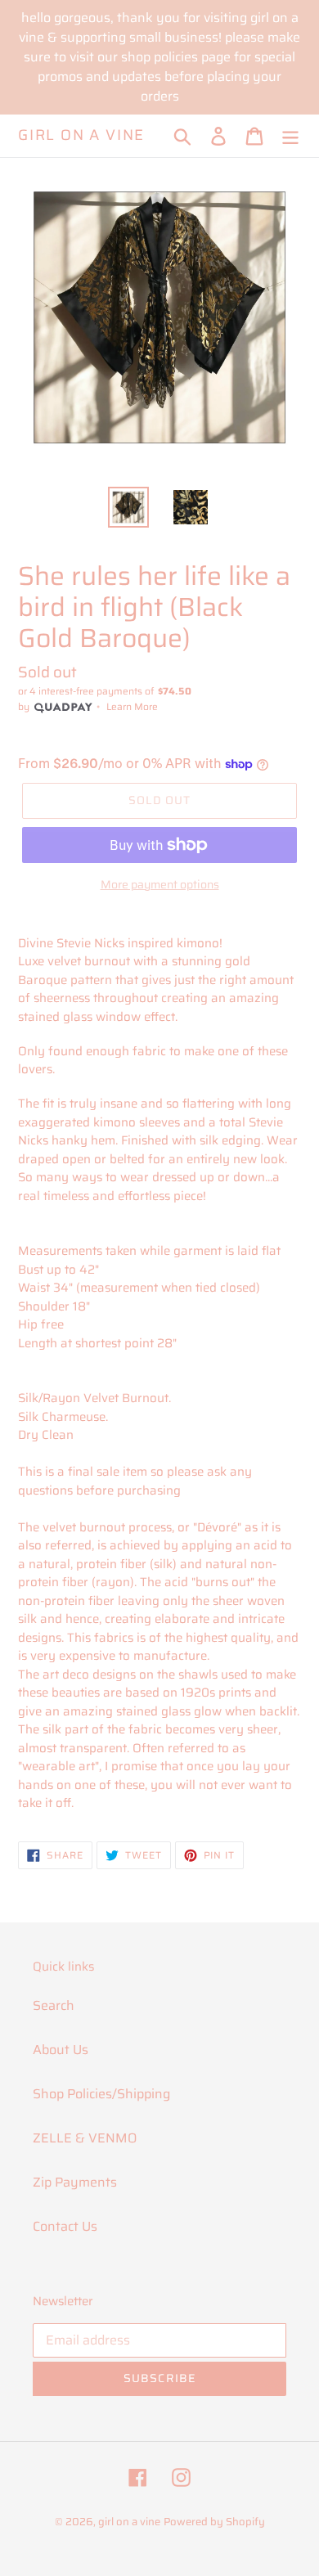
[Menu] (290, 136)
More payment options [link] (160, 885)
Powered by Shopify (214, 2522)
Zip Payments (75, 2182)
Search (54, 2005)
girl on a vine (81, 136)
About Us (61, 2050)
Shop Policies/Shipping (101, 2094)
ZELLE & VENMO (85, 2138)
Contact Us (65, 2226)
